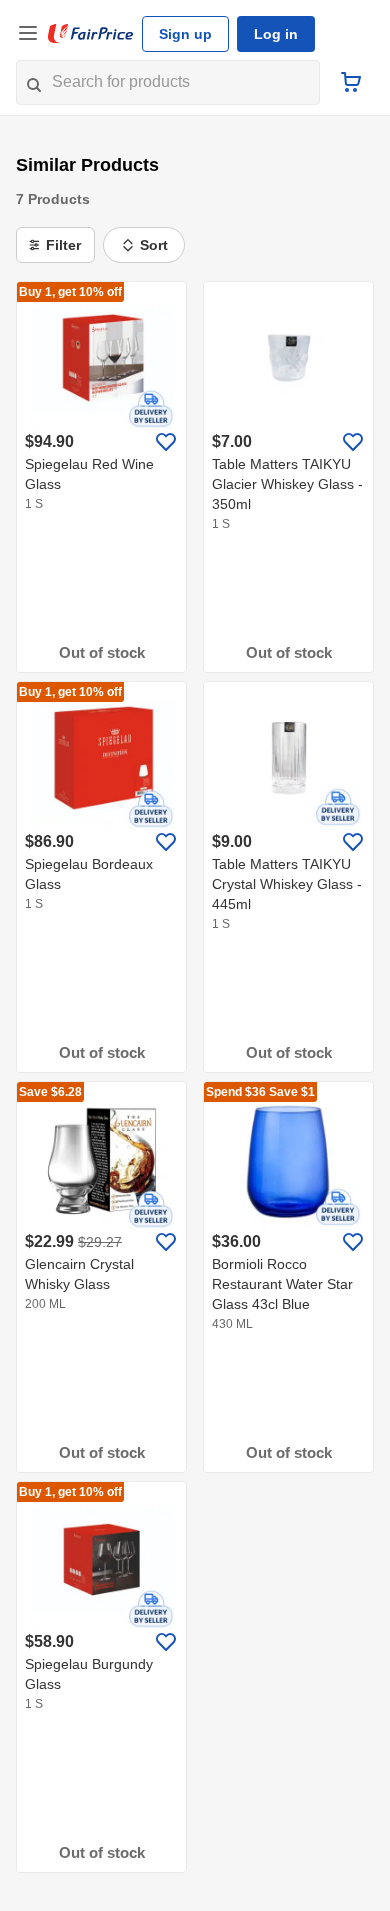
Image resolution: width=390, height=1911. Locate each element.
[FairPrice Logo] (91, 34)
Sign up (185, 34)
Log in (276, 34)
